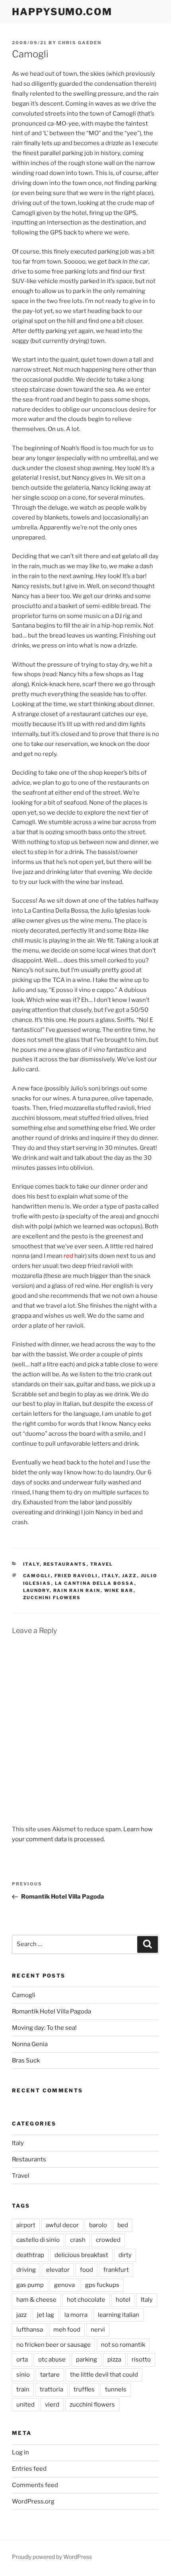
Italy (31, 1564)
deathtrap (30, 2255)
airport (26, 2225)
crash (78, 2240)
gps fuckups (102, 2285)
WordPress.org (33, 2501)
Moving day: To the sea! (44, 2028)
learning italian (119, 2315)
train (23, 2389)
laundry (36, 1590)
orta (22, 2360)
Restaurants (65, 1564)
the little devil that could (104, 2375)
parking (86, 2360)
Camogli (24, 1995)
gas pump (30, 2285)
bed (123, 2225)
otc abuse (52, 2360)
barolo (98, 2225)
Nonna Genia (30, 2044)
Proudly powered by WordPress (52, 2557)
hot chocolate (86, 2300)
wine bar (119, 1590)
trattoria (51, 2389)
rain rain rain (77, 1590)
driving (26, 2270)
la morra (76, 2315)
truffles (84, 2389)
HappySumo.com (62, 12)
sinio (23, 2375)
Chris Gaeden (80, 43)
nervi (98, 2330)
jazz (130, 1576)
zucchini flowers (52, 1598)
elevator (58, 2270)
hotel (123, 2300)
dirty (125, 2255)
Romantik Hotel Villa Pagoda (51, 2011)
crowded (108, 2240)
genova (64, 2285)
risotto (141, 2360)
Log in (20, 2452)
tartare (50, 2375)
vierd (52, 2405)
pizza (114, 2360)
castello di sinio (38, 2240)
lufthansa (30, 2330)
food (86, 2270)
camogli (37, 1576)
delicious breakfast (81, 2255)
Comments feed (35, 2485)
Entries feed (29, 2469)
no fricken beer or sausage (53, 2345)
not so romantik (123, 2345)
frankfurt (116, 2270)
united (25, 2405)
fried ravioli (76, 1576)
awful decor (62, 2225)
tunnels (116, 2389)
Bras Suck (26, 2060)
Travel (102, 1564)
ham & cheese (36, 2300)
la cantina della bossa (95, 1583)
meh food (67, 2330)
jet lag (46, 2315)
